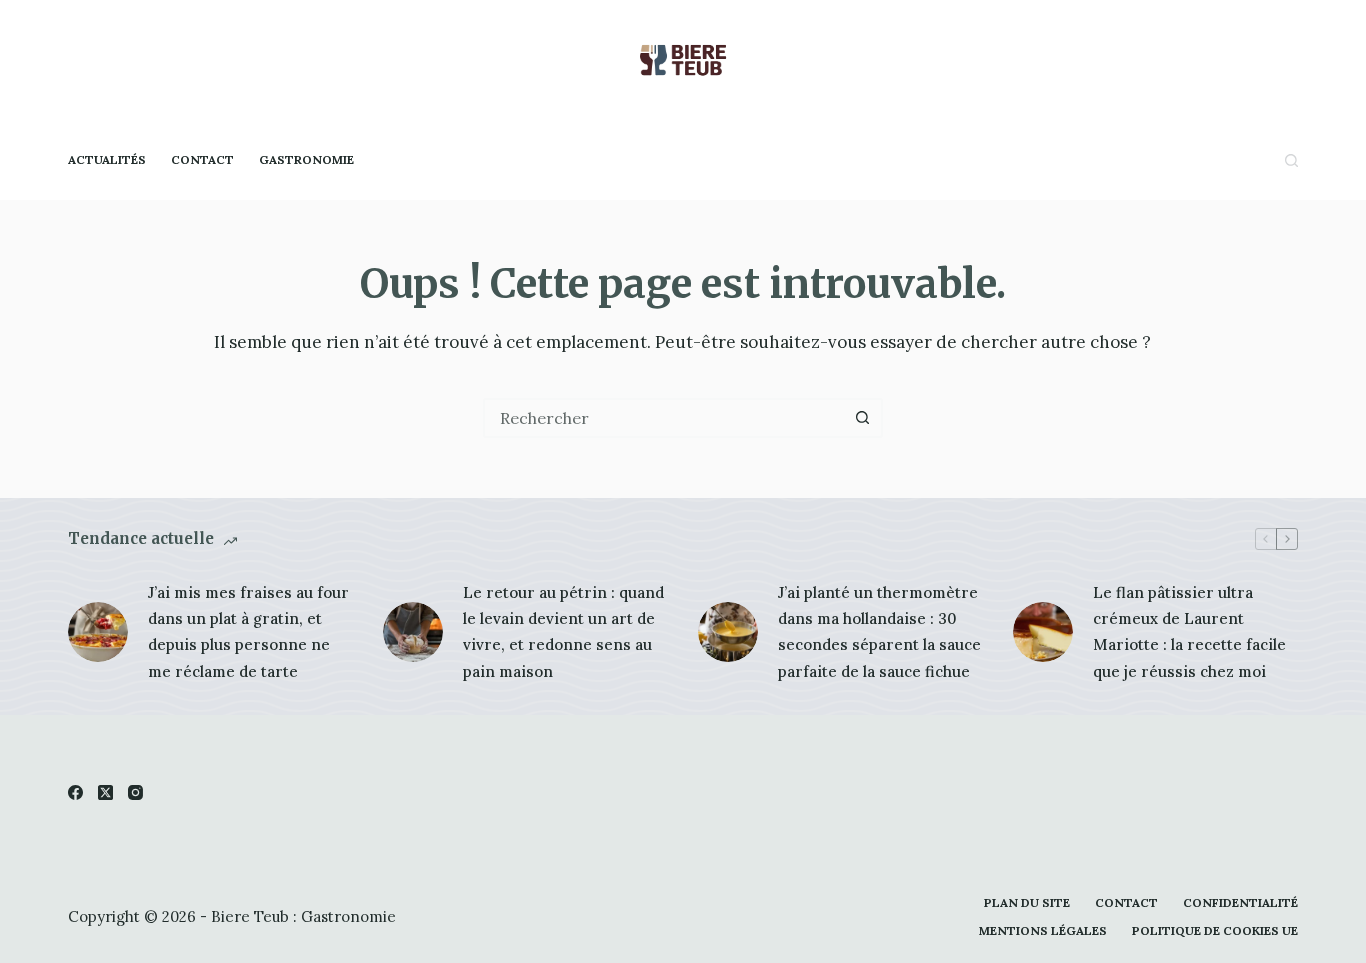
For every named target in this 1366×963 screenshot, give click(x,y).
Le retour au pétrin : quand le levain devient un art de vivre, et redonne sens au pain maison (563, 632)
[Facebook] (75, 792)
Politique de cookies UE (1215, 930)
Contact (202, 159)
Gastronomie (306, 159)
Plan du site (1027, 902)
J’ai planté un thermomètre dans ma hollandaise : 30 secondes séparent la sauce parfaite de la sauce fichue (879, 632)
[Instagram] (135, 792)
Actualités (107, 159)
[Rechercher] (1291, 160)
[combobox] (665, 418)
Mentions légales (1043, 930)
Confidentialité (1240, 902)
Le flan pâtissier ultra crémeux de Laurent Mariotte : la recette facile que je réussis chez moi (1189, 632)
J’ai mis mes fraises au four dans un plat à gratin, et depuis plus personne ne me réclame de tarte (248, 632)
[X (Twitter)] (105, 792)
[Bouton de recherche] (863, 418)
